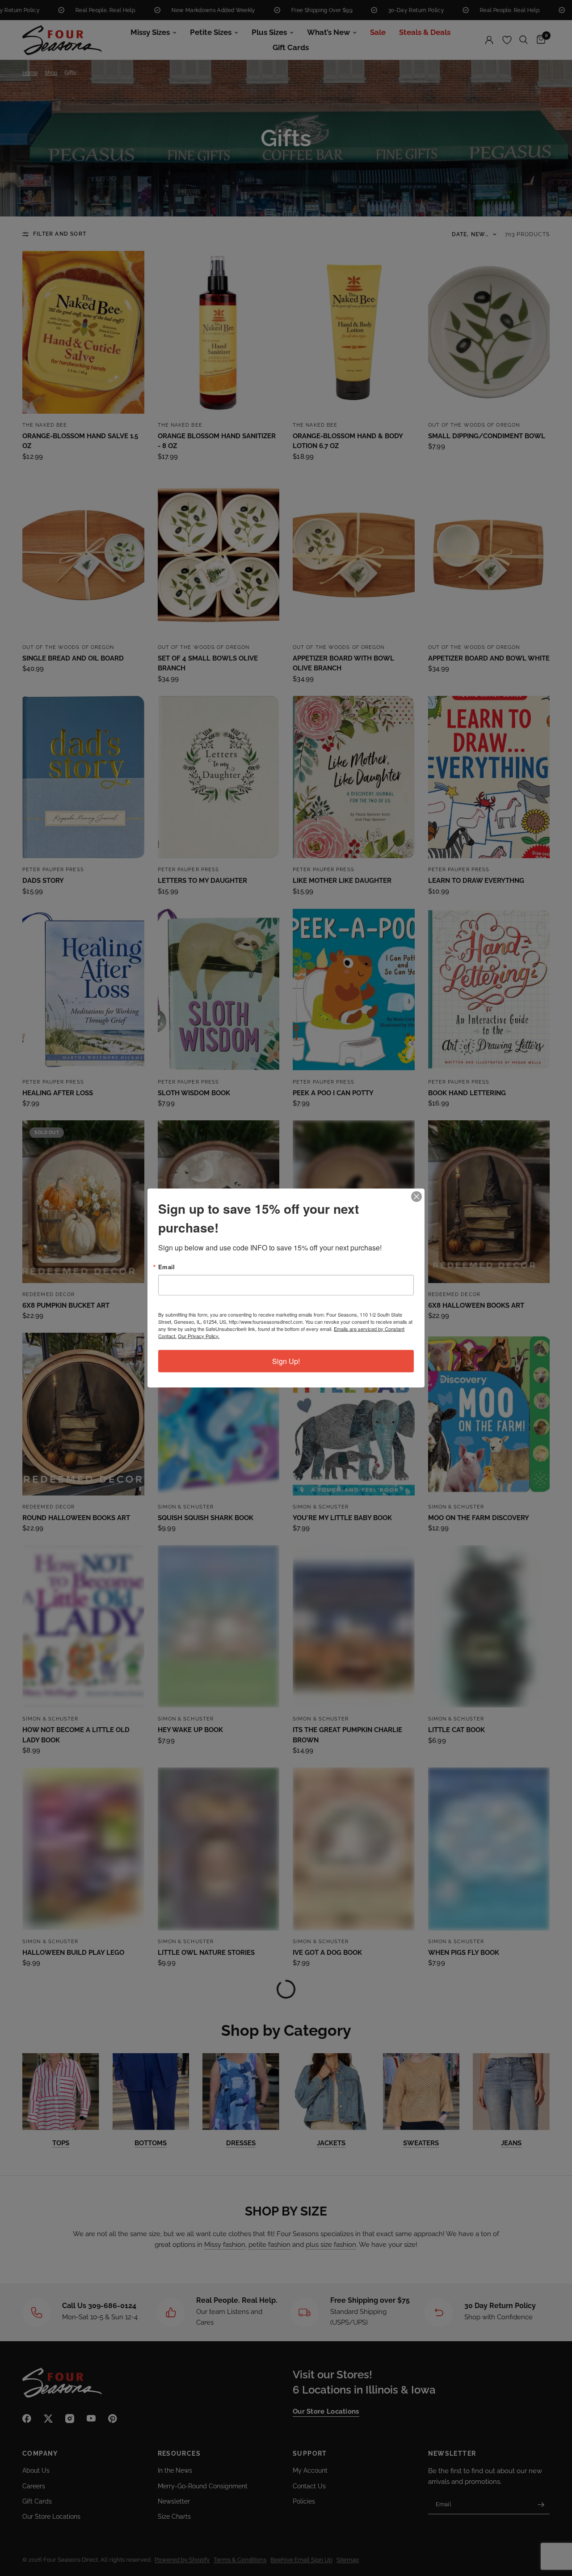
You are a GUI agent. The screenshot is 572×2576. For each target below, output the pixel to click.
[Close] (416, 1197)
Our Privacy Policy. (199, 1336)
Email (166, 1267)
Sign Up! (286, 1361)
